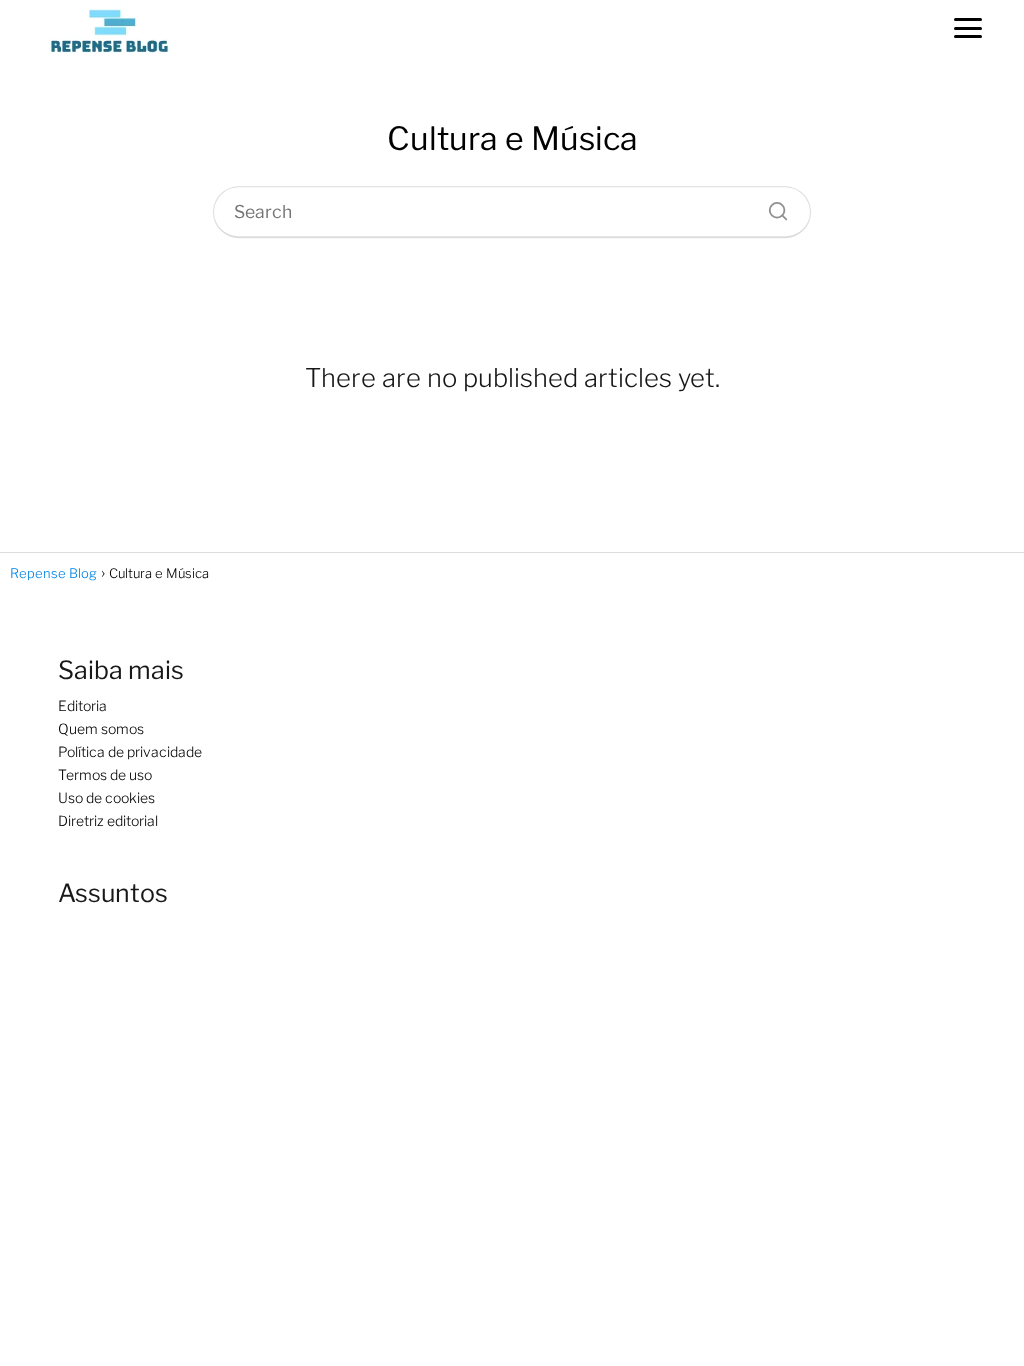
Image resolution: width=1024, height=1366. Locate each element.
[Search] (771, 206)
